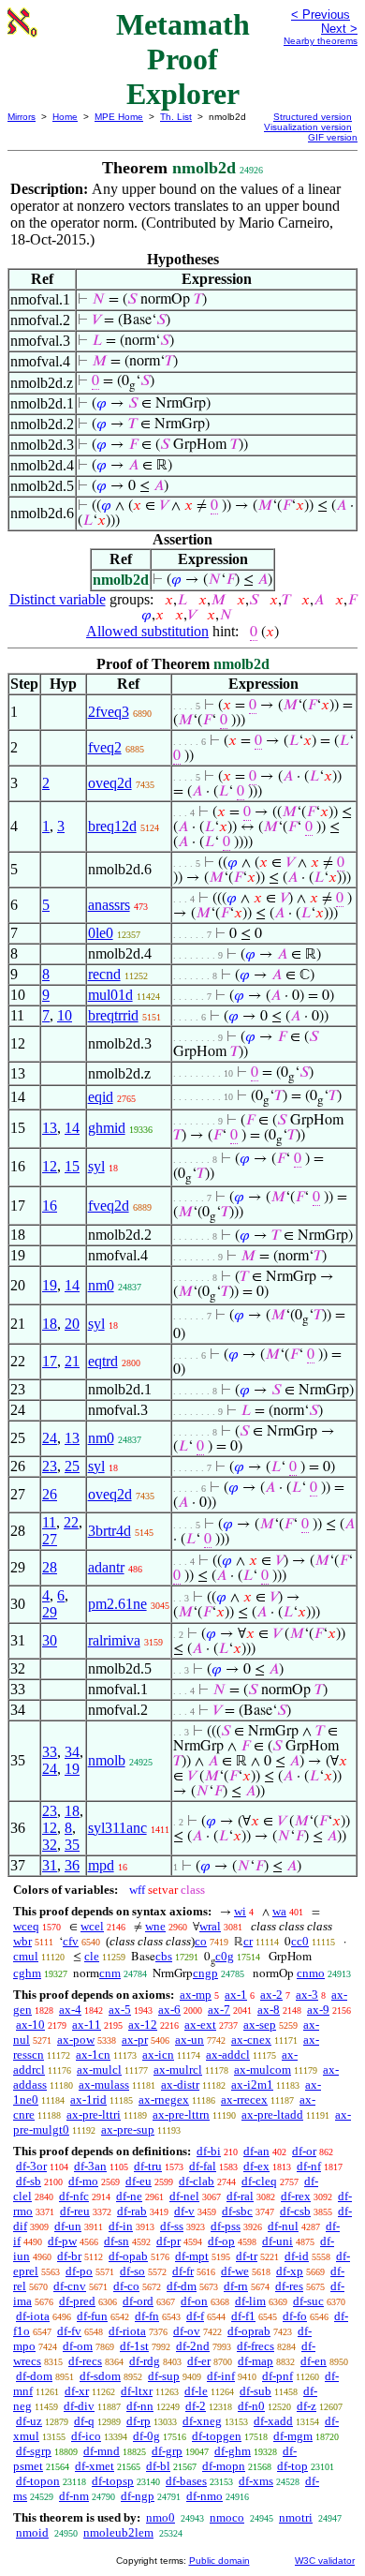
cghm (27, 1973)
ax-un (190, 2040)
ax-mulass (104, 2085)
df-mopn (224, 2466)
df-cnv (70, 2286)
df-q (84, 2421)
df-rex (296, 2196)
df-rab (132, 2211)
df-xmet (95, 2466)
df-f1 (243, 2316)
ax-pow (76, 2040)
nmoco (227, 2517)
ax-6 (169, 2010)
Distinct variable (58, 599)
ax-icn (158, 2055)
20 (72, 1324)
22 (71, 1522)
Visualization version (308, 127)
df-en (314, 2361)
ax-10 (30, 2025)
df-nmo (204, 2496)
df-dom (34, 2376)
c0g (225, 1956)
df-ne (129, 2196)
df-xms (256, 2481)
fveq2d (109, 1206)
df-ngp (138, 2496)
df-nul (283, 2226)
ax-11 (87, 2025)
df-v (184, 2211)
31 (50, 1865)
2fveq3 (109, 712)
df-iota (33, 2316)
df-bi (209, 2151)
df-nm (74, 2496)
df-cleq (259, 2181)
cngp (205, 1973)
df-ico (86, 2436)
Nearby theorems (321, 41)
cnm (110, 1973)
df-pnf (277, 2376)
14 (72, 1128)
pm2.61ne (117, 1604)
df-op (221, 2241)
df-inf (221, 2376)
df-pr (168, 2241)
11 (49, 1522)
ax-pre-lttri (94, 2114)
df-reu (75, 2211)
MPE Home (119, 117)
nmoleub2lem (118, 2532)
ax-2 (271, 1995)
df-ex (256, 2166)
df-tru (148, 2166)
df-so (132, 2271)
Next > (339, 29)
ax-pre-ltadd (272, 2114)
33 (50, 1752)
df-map (255, 2361)
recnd (104, 974)
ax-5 (120, 2010)
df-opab (128, 2256)
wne (155, 1926)
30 (50, 1640)
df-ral (240, 2196)
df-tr (247, 2256)
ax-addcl (228, 2055)
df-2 (196, 2406)
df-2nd (193, 2346)
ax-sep (260, 2025)
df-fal (203, 2166)
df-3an (90, 2166)
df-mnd (102, 2451)
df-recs (85, 2361)
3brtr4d (109, 1531)
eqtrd (103, 1361)
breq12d (112, 826)
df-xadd (273, 2421)
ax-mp (196, 1995)
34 (72, 1752)
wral (210, 1926)
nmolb (107, 1760)
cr (248, 1941)
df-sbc (237, 2211)
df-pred (77, 2301)
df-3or (31, 2166)
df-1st (134, 2346)
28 (50, 1567)
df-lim (250, 2301)
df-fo (295, 2316)
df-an (256, 2151)
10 (65, 1015)
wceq (26, 1926)
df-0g (146, 2436)
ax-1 (236, 1995)
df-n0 (251, 2406)
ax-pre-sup (128, 2129)
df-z (307, 2406)
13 (50, 1128)
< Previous (321, 15)
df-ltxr (137, 2391)
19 (50, 1285)
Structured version (313, 117)
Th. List (176, 117)
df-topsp (113, 2481)
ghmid (107, 1128)
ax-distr (180, 2085)
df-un (68, 2226)
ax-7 (219, 2010)
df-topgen (217, 2436)
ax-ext (200, 2025)
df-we (235, 2271)
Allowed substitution (147, 631)
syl (96, 1166)
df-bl (158, 2466)
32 (50, 1845)
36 (72, 1865)
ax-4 (70, 2010)
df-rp (139, 2421)
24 (50, 1438)
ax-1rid (88, 2100)
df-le (196, 2391)
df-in (121, 2226)
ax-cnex (251, 2040)
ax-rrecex (244, 2100)
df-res (289, 2286)
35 (72, 1845)
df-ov (187, 2331)
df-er (199, 2361)
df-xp (290, 2271)
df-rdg (145, 2361)
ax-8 (269, 2010)
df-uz (29, 2421)
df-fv (69, 2331)
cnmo (311, 1973)
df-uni (277, 2241)
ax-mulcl (99, 2070)
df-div (79, 2406)
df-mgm (293, 2436)
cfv (71, 1941)
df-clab (197, 2181)
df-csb (295, 2211)
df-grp (167, 2451)
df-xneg (202, 2421)
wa (279, 1911)
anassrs (109, 905)
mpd (101, 1865)
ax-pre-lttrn (181, 2114)
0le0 (101, 933)
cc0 (300, 1941)
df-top (292, 2466)
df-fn (147, 2316)
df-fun (92, 2316)
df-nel (184, 2196)
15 (72, 1166)
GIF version (333, 137)
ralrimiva (114, 1640)
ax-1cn (93, 2055)
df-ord (138, 2301)
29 (50, 1612)
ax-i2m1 (252, 2085)
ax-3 (307, 1995)
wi (240, 1911)
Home (65, 117)
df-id (297, 2256)
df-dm (182, 2286)
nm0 (101, 1285)
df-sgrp (34, 2451)
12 (50, 1166)
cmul (26, 1956)
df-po (79, 2271)
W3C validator (325, 2561)
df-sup (164, 2376)
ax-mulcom (263, 2070)
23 (50, 1466)
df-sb (29, 2181)
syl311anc (117, 1828)
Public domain (219, 2561)
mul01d (110, 995)
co (201, 1941)
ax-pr (135, 2040)
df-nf (309, 2166)
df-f (195, 2316)
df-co (126, 2286)
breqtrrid (113, 1015)
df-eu (139, 2181)
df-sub (255, 2391)
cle (92, 1956)
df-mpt (192, 2256)
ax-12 (143, 2025)
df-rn (236, 2286)
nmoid (32, 2532)
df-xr (77, 2391)
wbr (22, 1941)
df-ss (172, 2226)
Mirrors (22, 117)
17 (50, 1361)
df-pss (226, 2226)
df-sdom (100, 2376)
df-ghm (233, 2451)
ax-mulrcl (178, 2070)
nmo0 (161, 2517)
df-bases (186, 2481)
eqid (101, 1097)
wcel (92, 1926)
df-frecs (255, 2346)
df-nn (140, 2406)
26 (50, 1494)
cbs (164, 1956)
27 (50, 1539)
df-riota (127, 2331)
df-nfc (74, 2196)
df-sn (117, 2241)
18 (50, 1324)
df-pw (62, 2241)
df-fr (183, 2271)
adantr (106, 1567)
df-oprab (249, 2331)
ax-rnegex (164, 2100)
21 (72, 1361)
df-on (194, 2301)
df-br (69, 2256)
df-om (78, 2346)
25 (72, 1466)
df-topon (38, 2481)
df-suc (308, 2301)
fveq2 (105, 747)
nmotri (296, 2517)
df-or (304, 2151)
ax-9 (318, 2010)
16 (50, 1206)
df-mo (83, 2181)
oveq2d (110, 783)
